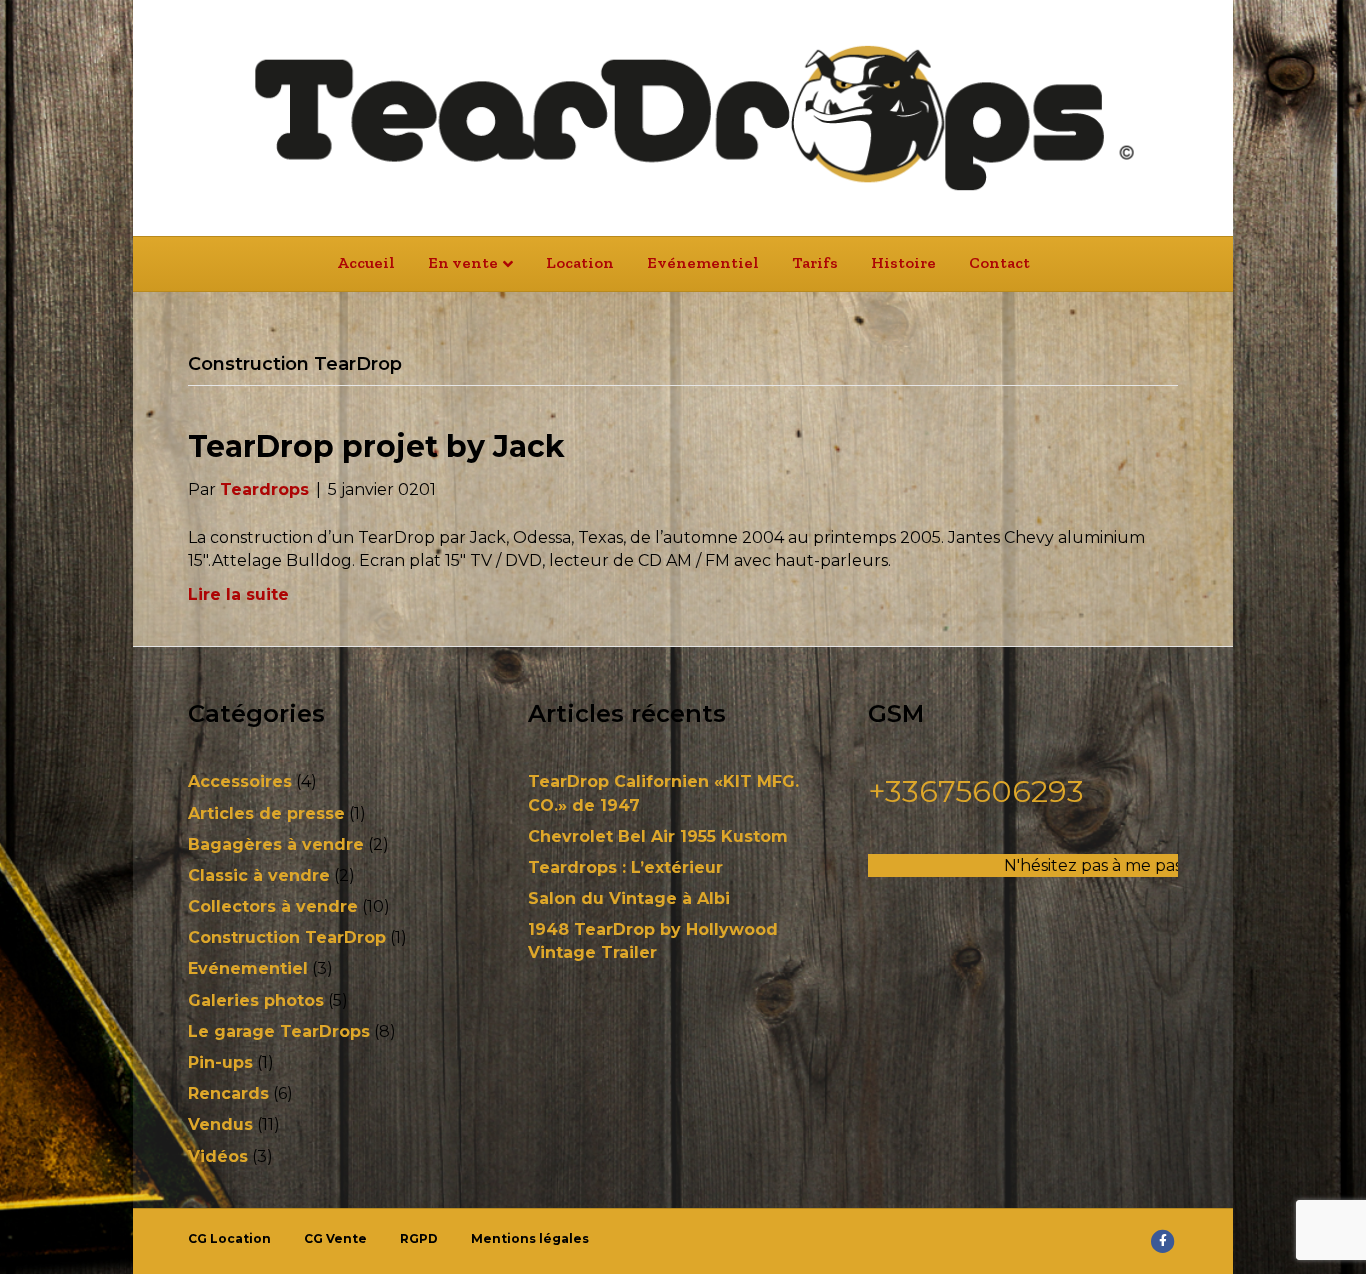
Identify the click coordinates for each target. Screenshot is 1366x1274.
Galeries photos (256, 1000)
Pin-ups (220, 1062)
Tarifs (815, 262)
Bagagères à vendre (276, 844)
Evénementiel (703, 262)
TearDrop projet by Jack (376, 446)
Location (580, 262)
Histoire (903, 262)
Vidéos (218, 1156)
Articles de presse (266, 813)
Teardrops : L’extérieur (625, 867)
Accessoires (240, 781)
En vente (463, 262)
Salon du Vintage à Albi (629, 898)
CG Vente (335, 1238)
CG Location (229, 1238)
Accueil (366, 262)
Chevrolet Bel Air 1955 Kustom (658, 836)
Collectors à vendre (273, 906)
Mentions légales (530, 1238)
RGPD (419, 1238)
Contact (999, 262)
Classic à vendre (259, 875)
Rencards (228, 1093)
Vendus (220, 1124)
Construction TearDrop (287, 937)
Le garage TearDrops (279, 1031)
